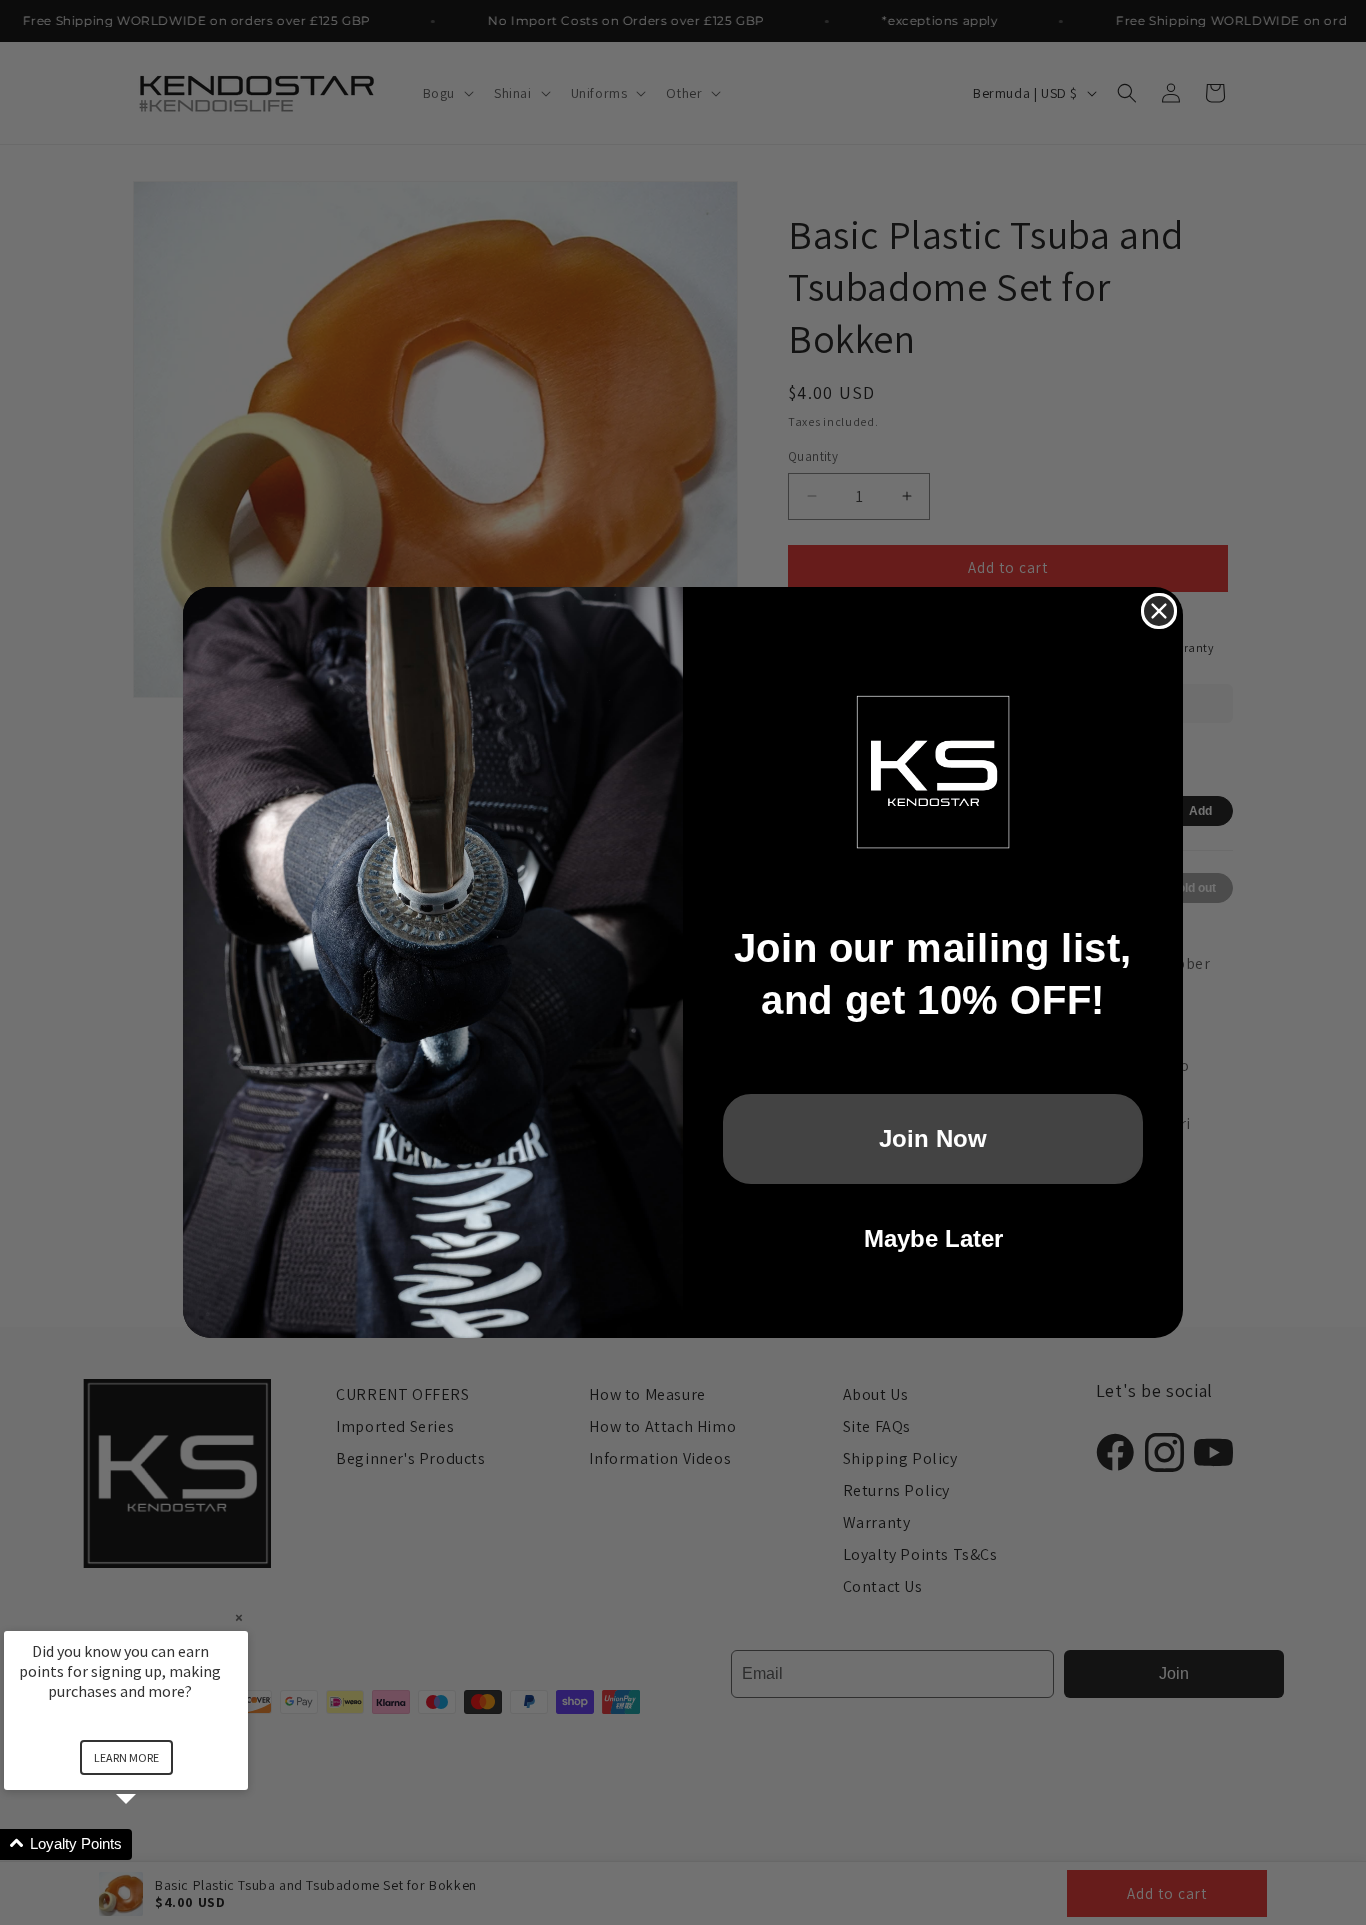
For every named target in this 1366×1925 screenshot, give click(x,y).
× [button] (239, 1617)
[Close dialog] (1159, 611)
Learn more (126, 1757)
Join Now (933, 1138)
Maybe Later (933, 1238)
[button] (150, 1844)
